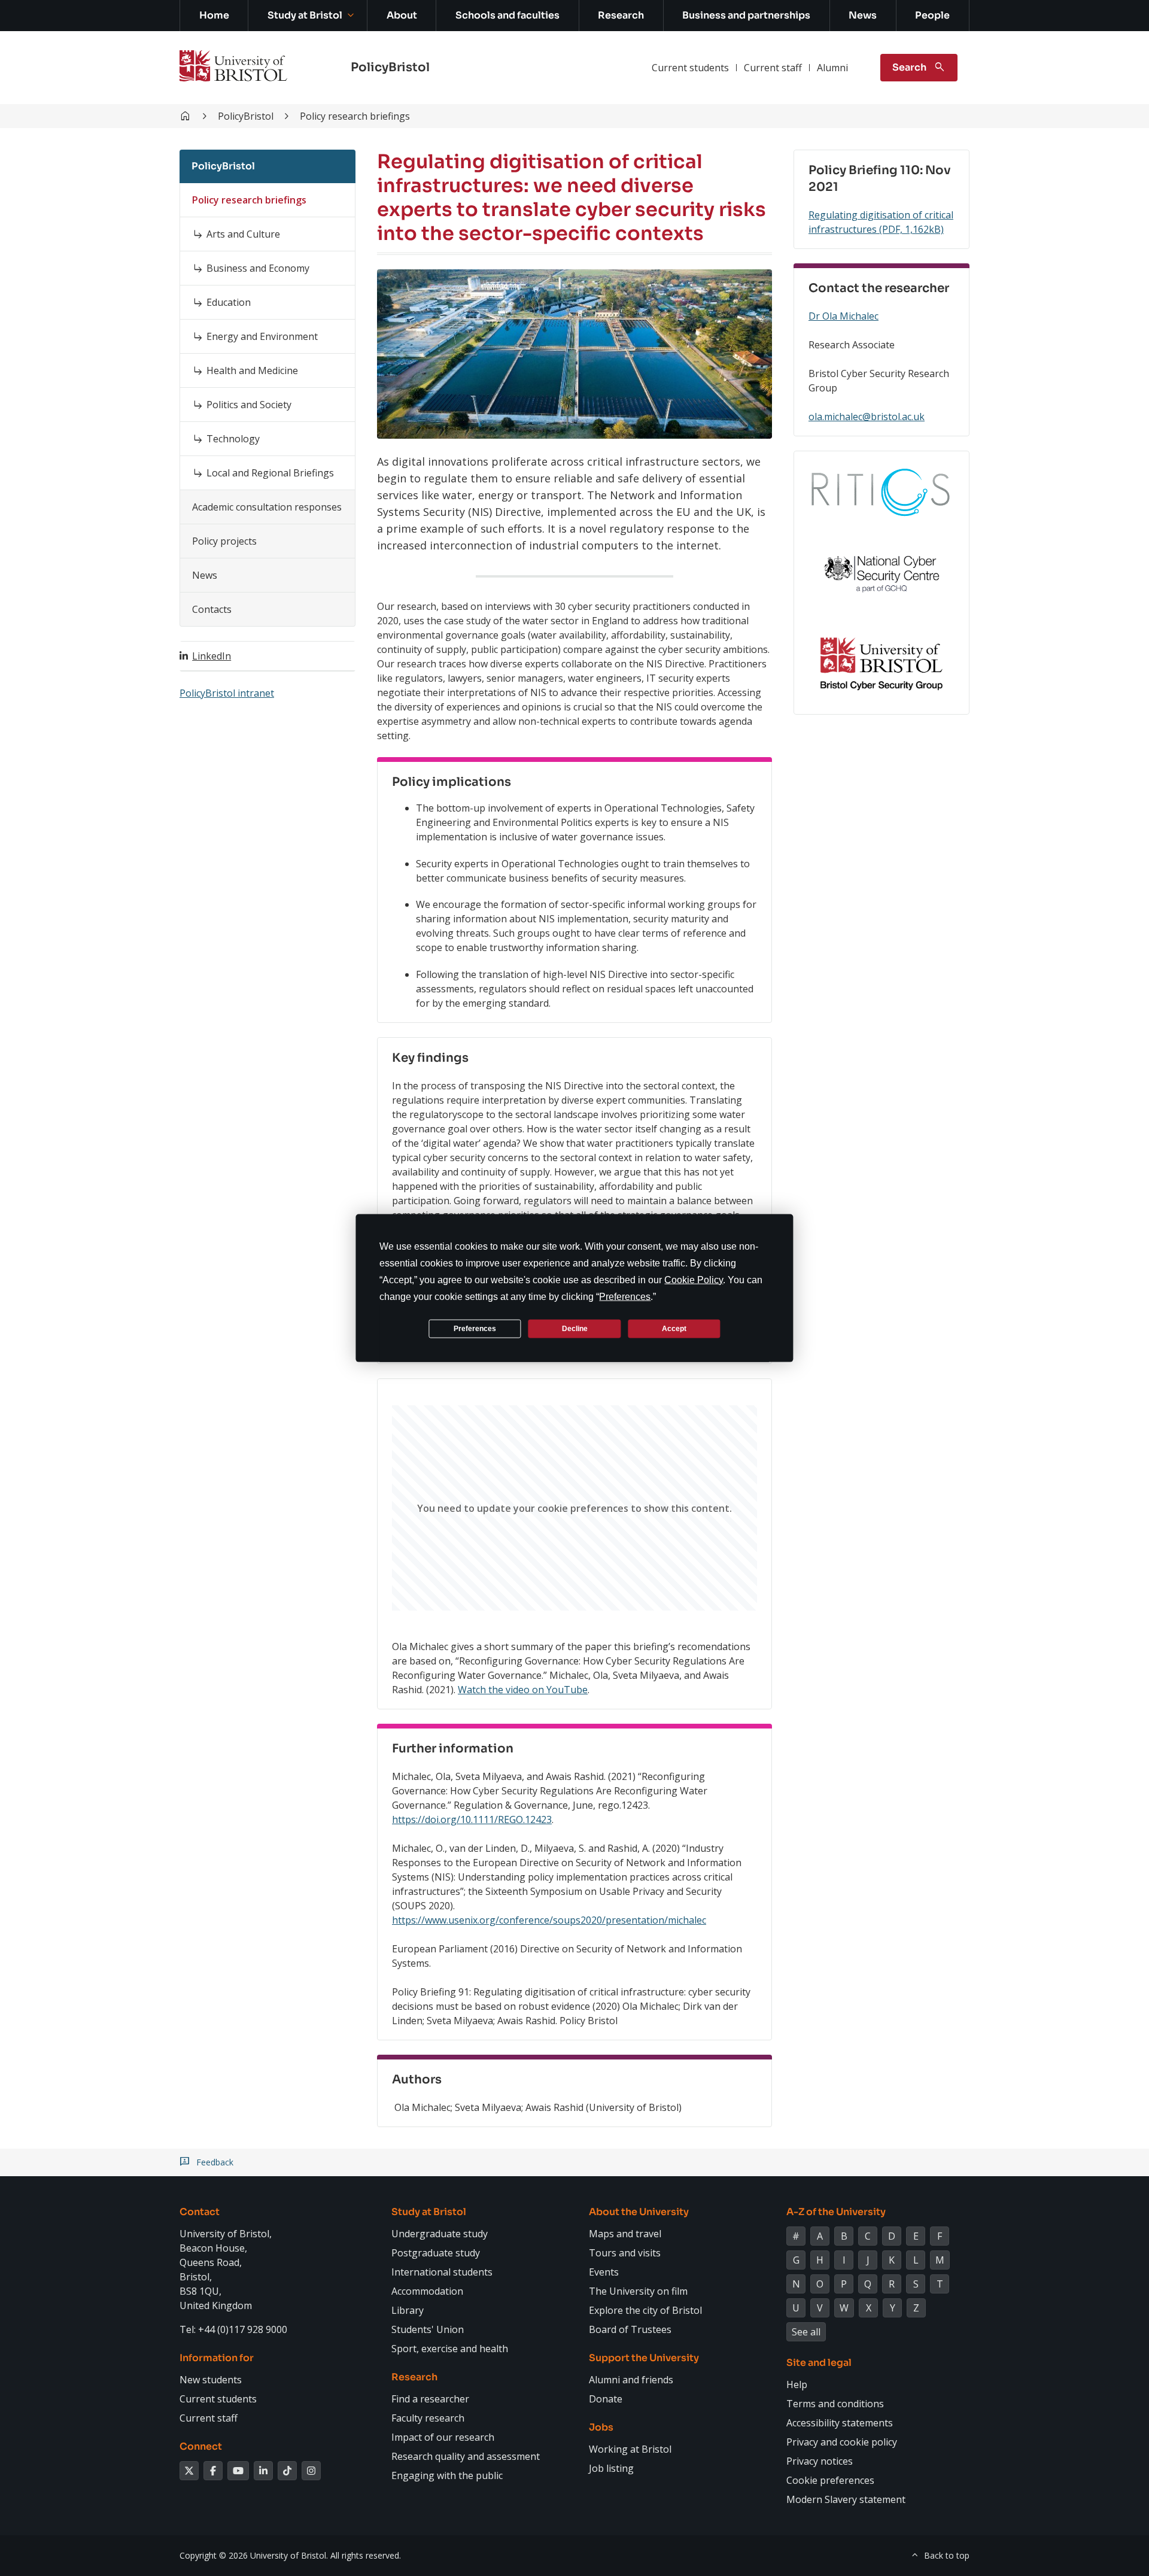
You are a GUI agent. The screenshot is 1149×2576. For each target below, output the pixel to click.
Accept (674, 1328)
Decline (575, 1328)
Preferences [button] (625, 1297)
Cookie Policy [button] (694, 1280)
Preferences (475, 1328)
